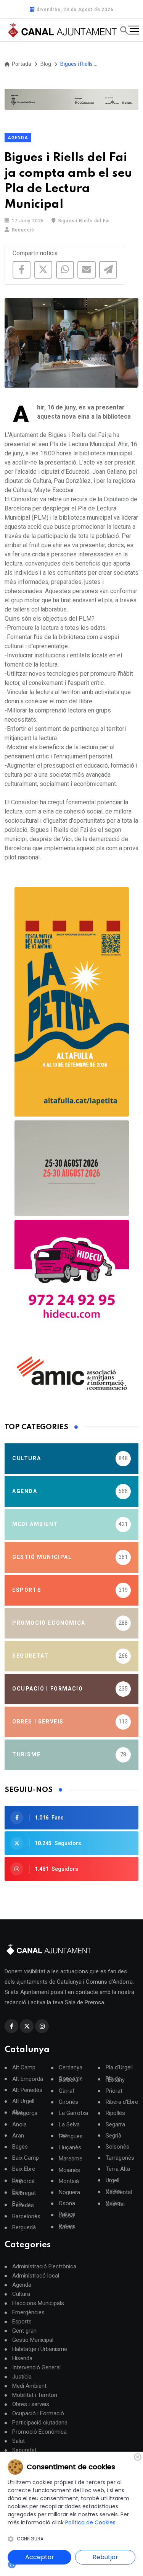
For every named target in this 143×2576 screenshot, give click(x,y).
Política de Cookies (90, 2522)
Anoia (19, 2125)
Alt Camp (24, 2068)
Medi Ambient (29, 2386)
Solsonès (117, 2147)
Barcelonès (26, 2217)
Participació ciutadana (40, 2423)
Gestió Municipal (33, 2340)
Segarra (115, 2125)
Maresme (71, 2159)
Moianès (69, 2170)
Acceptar (40, 2557)
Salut (18, 2441)
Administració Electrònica (44, 2266)
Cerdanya (71, 2068)
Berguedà (24, 2228)
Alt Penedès (27, 2090)
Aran (18, 2136)
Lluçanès (70, 2148)
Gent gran (24, 2331)
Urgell (112, 2181)
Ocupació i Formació (38, 2413)
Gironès (68, 2102)
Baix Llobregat (24, 2193)
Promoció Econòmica (39, 2432)
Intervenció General (36, 2367)
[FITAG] (71, 99)
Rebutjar (105, 2557)
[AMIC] (72, 1373)
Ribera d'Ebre (122, 2102)
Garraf (67, 2091)
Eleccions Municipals (38, 2303)
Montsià (69, 2181)
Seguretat (24, 2450)
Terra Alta (118, 2169)
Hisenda (22, 2358)
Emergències (28, 2312)
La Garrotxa (73, 2113)
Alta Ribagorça (25, 2113)
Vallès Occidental (119, 2192)
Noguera (69, 2192)
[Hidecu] (72, 1277)
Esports (22, 2322)
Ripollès (115, 2113)
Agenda (18, 138)
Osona (67, 2203)
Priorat (114, 2091)
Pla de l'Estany (115, 2079)
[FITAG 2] (72, 1168)
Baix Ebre (24, 2169)
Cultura (21, 2294)
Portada (21, 64)
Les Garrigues (71, 2136)
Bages (20, 2147)
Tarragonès (120, 2158)
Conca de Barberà (71, 2079)
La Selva (69, 2125)
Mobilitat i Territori (35, 2395)
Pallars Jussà (67, 2215)
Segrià (113, 2136)
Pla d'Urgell (119, 2068)
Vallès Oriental (115, 2204)
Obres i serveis (31, 2404)
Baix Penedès (23, 2204)
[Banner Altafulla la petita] (72, 1002)
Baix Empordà (23, 2181)
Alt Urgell (23, 2101)
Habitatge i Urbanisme (40, 2349)
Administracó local (36, 2276)
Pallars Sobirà (67, 2227)
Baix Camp (26, 2158)
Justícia (22, 2377)
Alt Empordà (28, 2079)
